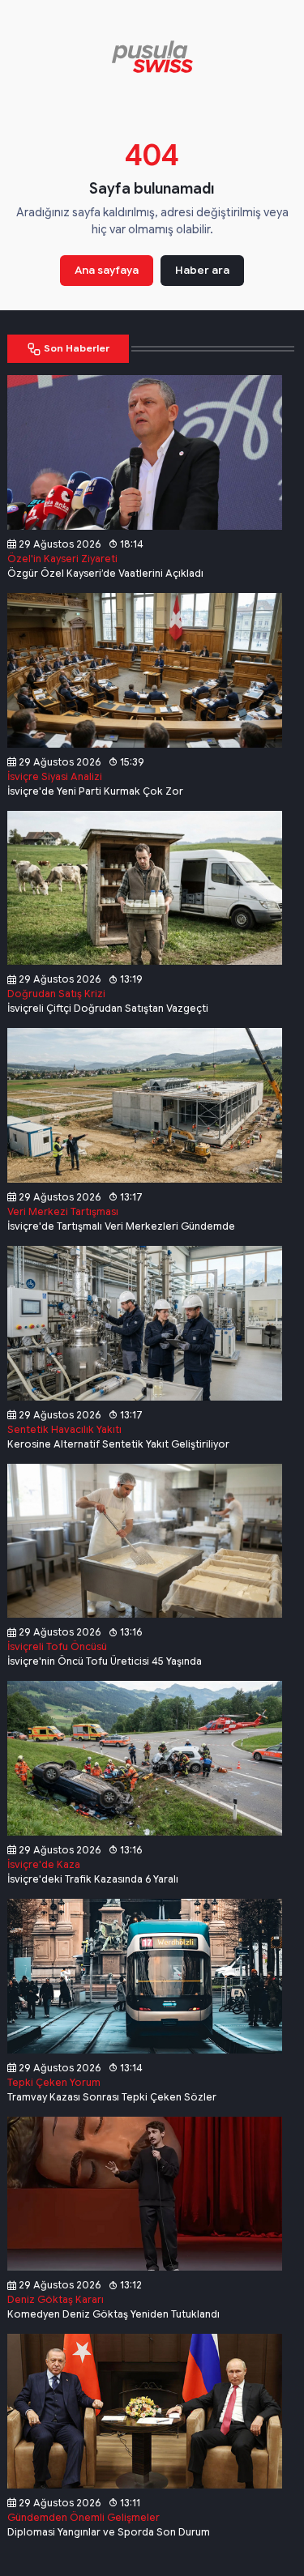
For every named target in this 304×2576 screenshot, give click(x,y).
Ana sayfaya (107, 270)
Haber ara (202, 270)
